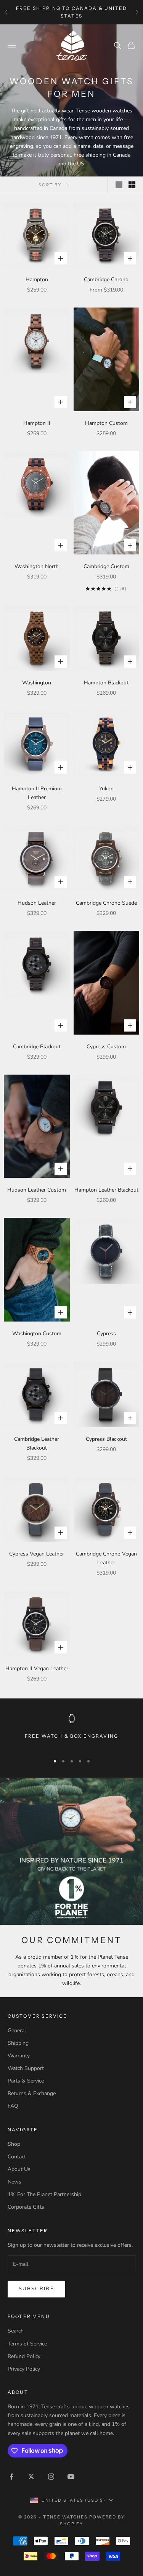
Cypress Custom (106, 1047)
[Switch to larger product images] (119, 185)
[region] (71, 1731)
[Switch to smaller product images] (132, 185)
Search (16, 2331)
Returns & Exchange (32, 2093)
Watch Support (26, 2068)
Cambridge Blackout (37, 1047)
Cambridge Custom (106, 566)
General (17, 2031)
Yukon (106, 789)
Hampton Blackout (106, 683)
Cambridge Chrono (106, 280)
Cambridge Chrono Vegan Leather (106, 1558)
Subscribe (36, 2289)
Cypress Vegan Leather (37, 1554)
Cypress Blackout (106, 1439)
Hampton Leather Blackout (106, 1190)
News (14, 2182)
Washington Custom (37, 1334)
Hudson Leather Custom (37, 1190)
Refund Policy (24, 2356)
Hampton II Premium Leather (37, 793)
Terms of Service (27, 2344)
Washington (37, 683)
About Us (19, 2169)
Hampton (37, 280)
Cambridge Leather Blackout (37, 1443)
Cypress (106, 1334)
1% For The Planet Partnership (44, 2194)
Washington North (37, 566)
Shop (14, 2144)
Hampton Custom (106, 423)
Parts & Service (26, 2081)
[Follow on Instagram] (51, 2477)
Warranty (19, 2056)
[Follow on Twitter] (31, 2477)
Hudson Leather (37, 903)
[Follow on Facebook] (11, 2477)
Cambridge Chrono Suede (106, 903)
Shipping (18, 2043)
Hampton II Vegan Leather (37, 1668)
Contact (17, 2157)
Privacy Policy (24, 2369)
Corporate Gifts (26, 2207)
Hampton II (37, 423)
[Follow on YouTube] (71, 2477)
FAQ (13, 2106)
